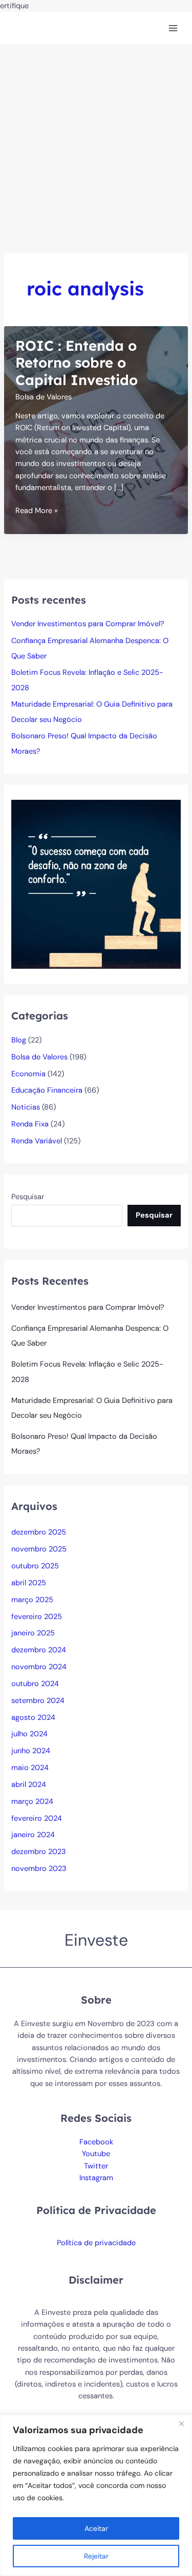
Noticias (26, 1107)
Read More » (37, 511)
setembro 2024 (38, 1701)
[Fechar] (181, 2423)
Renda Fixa (30, 1124)
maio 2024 (30, 1768)
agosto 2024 (33, 1718)
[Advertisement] (96, 146)
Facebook (96, 2142)
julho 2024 (29, 1734)
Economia (28, 1074)
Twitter (96, 2166)
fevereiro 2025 (37, 1617)
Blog (19, 1040)
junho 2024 (31, 1751)
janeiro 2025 (33, 1633)
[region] (96, 2495)
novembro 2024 (39, 1667)
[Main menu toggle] (173, 28)
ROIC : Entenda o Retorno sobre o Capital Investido (77, 363)
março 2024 (32, 1802)
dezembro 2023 (39, 1852)
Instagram (96, 2178)
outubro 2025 (35, 1566)
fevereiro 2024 (37, 1818)
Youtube (96, 2154)
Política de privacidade (96, 2243)
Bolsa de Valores (44, 397)
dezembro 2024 (39, 1650)
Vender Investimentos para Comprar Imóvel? (88, 624)
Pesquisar (28, 1197)
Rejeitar (96, 2556)
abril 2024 (29, 1785)
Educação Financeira (47, 1090)
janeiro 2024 (33, 1835)
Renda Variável (37, 1141)
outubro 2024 (35, 1684)
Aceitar (96, 2528)
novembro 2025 (39, 1549)
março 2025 (32, 1600)
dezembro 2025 (39, 1532)
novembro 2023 (39, 1869)
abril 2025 (29, 1583)
